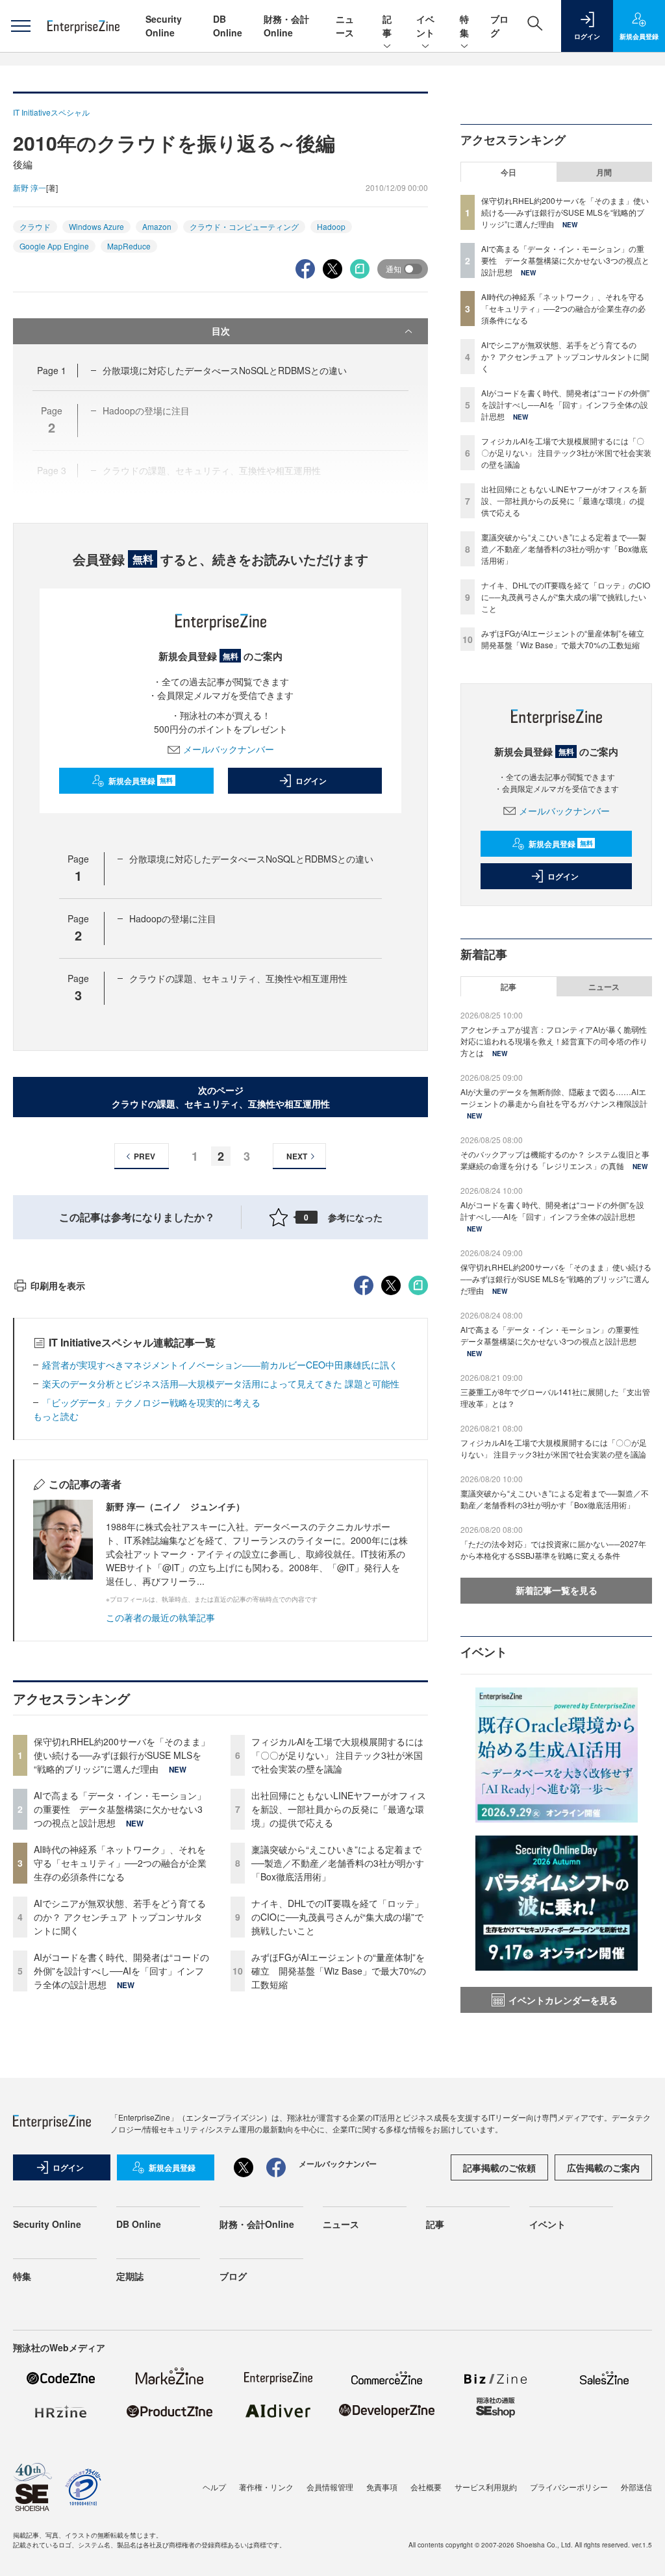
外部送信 (636, 2487)
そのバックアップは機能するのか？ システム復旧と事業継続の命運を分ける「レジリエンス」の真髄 (555, 1160)
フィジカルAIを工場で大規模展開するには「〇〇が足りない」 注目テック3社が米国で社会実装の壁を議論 (337, 1755)
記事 (387, 26)
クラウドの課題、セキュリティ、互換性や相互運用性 (238, 978)
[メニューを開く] (20, 26)
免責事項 (382, 2487)
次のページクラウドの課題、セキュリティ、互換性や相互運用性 (221, 1097)
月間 (604, 172)
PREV (144, 1156)
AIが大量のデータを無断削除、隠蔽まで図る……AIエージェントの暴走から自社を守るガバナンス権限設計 (554, 1097)
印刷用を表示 (58, 1285)
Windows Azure (96, 226)
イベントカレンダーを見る (563, 2000)
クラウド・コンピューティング (244, 226)
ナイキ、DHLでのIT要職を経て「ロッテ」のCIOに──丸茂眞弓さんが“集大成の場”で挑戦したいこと (337, 1917)
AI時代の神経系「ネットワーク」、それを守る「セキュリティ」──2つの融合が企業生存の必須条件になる (120, 1863)
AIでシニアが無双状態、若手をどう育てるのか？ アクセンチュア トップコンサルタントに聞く (120, 1917)
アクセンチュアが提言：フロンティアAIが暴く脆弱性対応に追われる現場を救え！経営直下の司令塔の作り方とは (554, 1041)
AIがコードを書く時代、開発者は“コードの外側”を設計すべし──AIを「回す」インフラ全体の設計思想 (121, 1971)
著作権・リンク (266, 2487)
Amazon (157, 226)
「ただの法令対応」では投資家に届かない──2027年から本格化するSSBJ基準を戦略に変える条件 (553, 1549)
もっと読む (56, 1416)
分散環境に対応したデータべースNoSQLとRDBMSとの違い (225, 370)
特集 (464, 26)
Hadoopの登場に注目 (173, 918)
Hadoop (331, 226)
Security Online (164, 26)
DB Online (228, 26)
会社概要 (426, 2487)
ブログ (233, 2276)
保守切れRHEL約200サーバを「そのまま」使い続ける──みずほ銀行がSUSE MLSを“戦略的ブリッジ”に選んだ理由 (122, 1755)
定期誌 (130, 2276)
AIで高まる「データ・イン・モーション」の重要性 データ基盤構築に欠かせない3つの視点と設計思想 (120, 1809)
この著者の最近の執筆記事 (160, 1617)
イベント (425, 26)
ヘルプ (214, 2487)
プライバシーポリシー (569, 2487)
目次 (221, 331)
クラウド (35, 226)
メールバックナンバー (229, 749)
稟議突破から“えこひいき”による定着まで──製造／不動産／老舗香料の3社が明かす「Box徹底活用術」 (338, 1863)
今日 (508, 172)
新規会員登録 (141, 781)
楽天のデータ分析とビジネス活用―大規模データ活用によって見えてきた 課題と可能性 (221, 1383)
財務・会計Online (286, 26)
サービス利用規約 (486, 2487)
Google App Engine (54, 246)
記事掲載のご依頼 (499, 2167)
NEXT (297, 1156)
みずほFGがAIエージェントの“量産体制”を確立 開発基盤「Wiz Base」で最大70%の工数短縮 (339, 1971)
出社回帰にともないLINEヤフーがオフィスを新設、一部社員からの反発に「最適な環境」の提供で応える (339, 1809)
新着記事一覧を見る (557, 1590)
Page (52, 370)
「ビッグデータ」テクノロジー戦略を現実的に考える (151, 1402)
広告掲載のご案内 (603, 2167)
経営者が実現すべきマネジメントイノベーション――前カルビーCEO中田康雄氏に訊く (220, 1365)
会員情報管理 (330, 2487)
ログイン (311, 781)
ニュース (345, 26)
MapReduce (129, 246)
